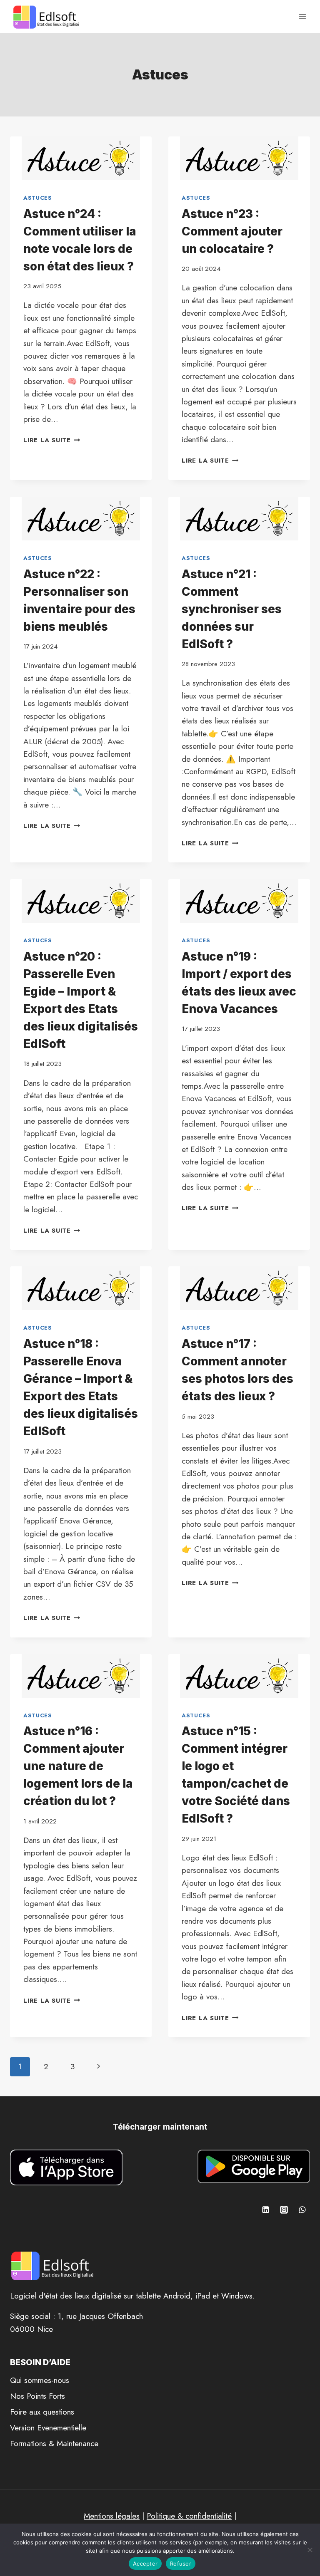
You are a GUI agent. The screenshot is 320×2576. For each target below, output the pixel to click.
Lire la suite (52, 440)
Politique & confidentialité (189, 2516)
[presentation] (81, 158)
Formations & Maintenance (54, 2443)
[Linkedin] (266, 2210)
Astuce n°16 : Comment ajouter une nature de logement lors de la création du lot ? (78, 1766)
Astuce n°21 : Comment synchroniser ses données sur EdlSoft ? (232, 609)
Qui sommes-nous (40, 2380)
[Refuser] (310, 2550)
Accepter (145, 2564)
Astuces (38, 198)
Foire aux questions (42, 2412)
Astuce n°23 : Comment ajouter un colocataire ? (232, 231)
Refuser (181, 2564)
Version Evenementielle (48, 2428)
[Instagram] (284, 2210)
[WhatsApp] (302, 2210)
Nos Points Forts (37, 2396)
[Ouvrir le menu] (302, 16)
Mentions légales (112, 2516)
